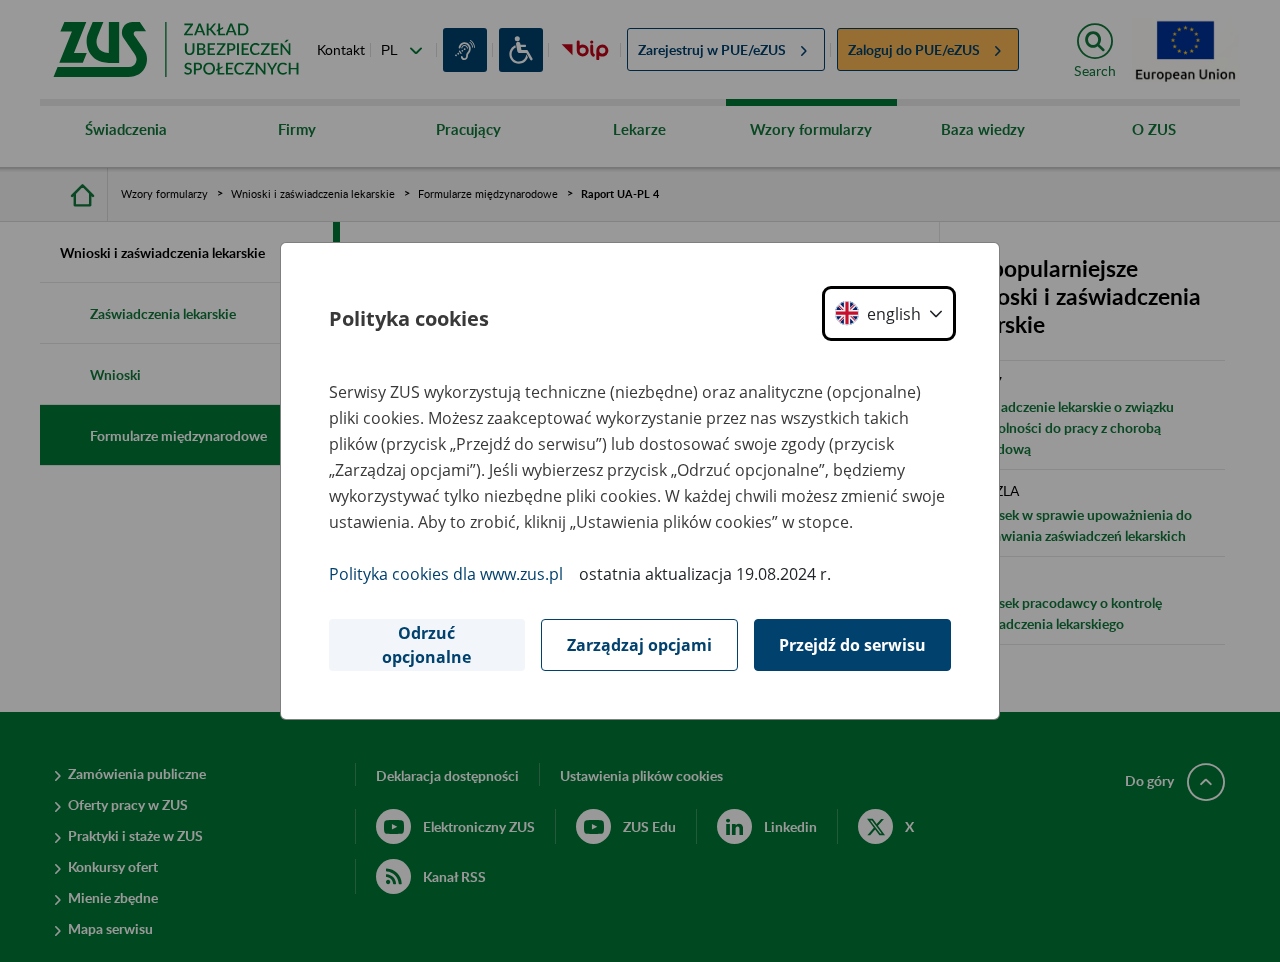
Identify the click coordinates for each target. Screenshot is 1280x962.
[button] (889, 313)
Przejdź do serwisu (852, 645)
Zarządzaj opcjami (639, 645)
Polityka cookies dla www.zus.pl (446, 574)
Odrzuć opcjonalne (426, 645)
